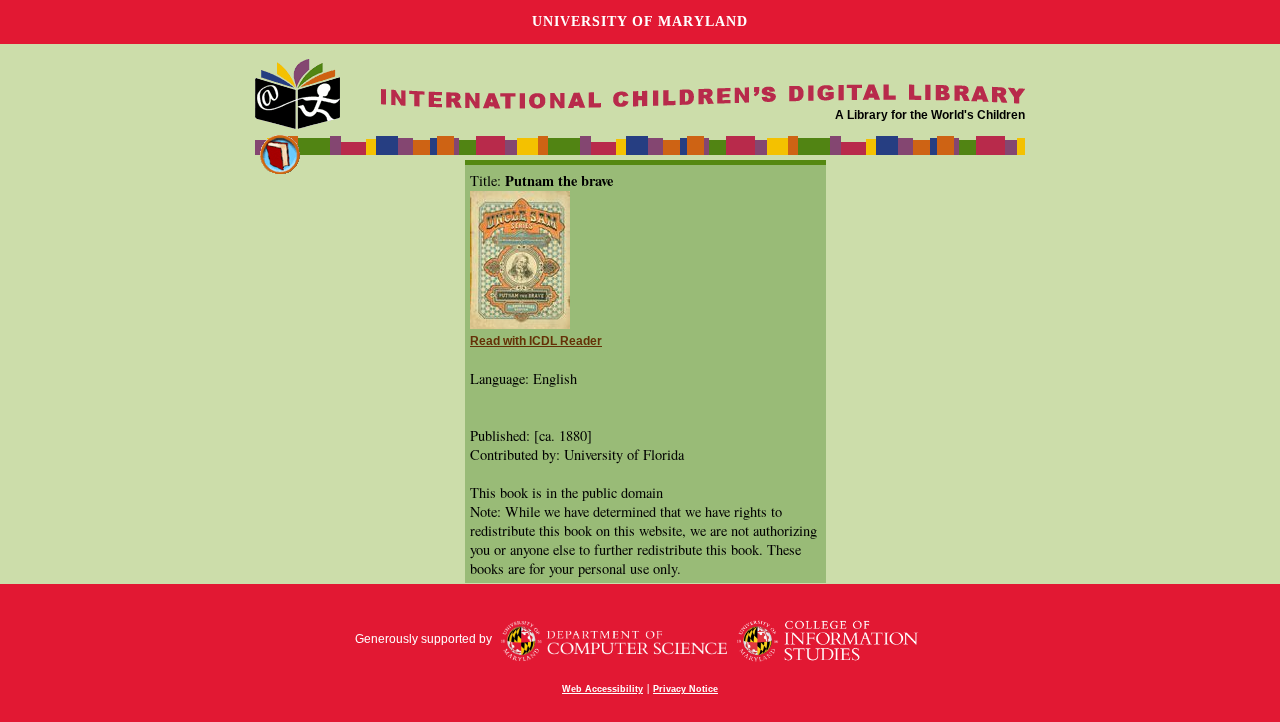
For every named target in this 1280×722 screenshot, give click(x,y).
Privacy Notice (685, 689)
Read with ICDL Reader (536, 341)
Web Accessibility (602, 689)
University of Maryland (640, 21)
